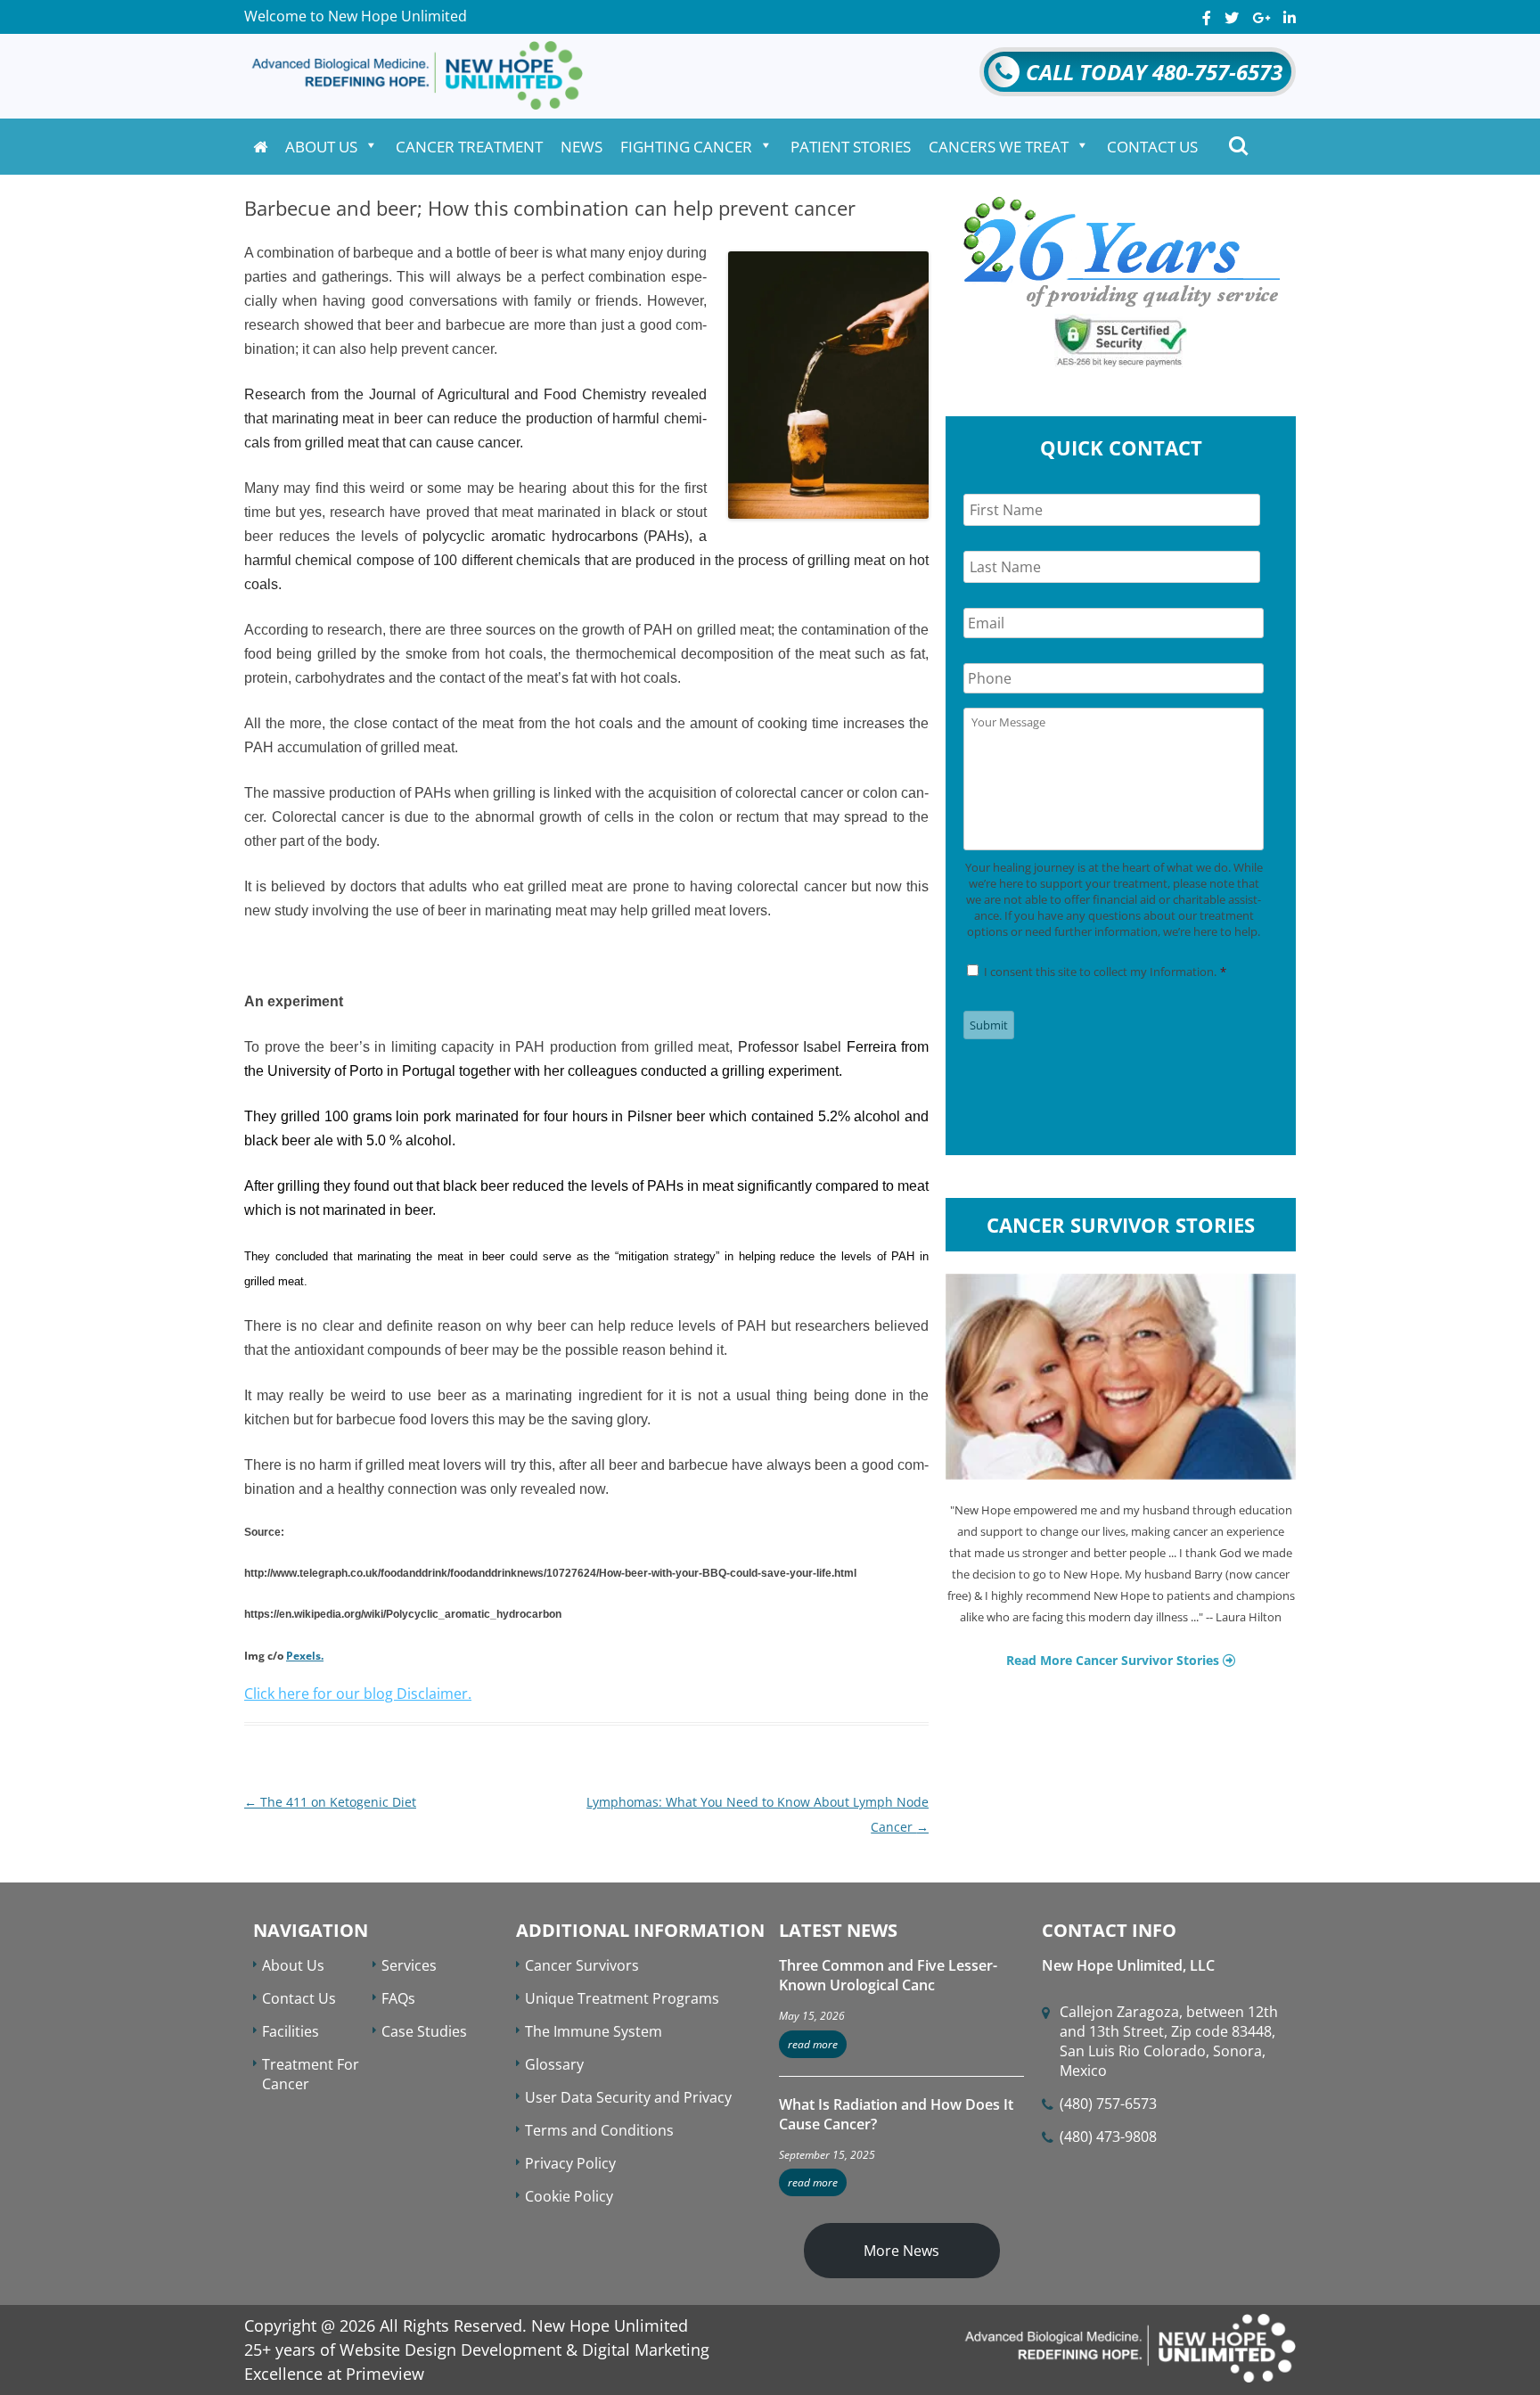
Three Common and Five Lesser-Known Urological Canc (888, 1975)
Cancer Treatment (469, 147)
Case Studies (424, 2031)
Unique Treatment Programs (622, 1998)
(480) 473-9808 (1108, 2137)
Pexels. (305, 1656)
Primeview (385, 2374)
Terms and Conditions (599, 2130)
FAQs (398, 1998)
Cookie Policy (569, 2196)
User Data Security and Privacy (628, 2097)
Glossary (554, 2064)
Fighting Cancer (686, 147)
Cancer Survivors (582, 1965)
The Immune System (594, 2031)
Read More (813, 2044)
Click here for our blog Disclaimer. (358, 1694)
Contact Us (1152, 147)
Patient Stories (851, 147)
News (582, 147)
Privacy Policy (570, 2163)
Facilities (291, 2031)
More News (901, 2251)
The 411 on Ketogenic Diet (330, 1802)
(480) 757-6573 (1108, 2104)
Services (409, 1965)
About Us (321, 147)
